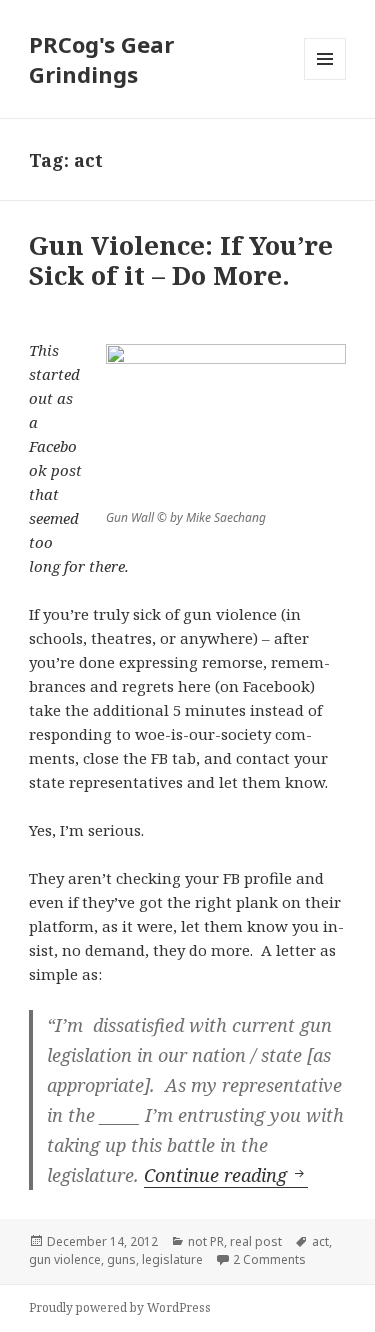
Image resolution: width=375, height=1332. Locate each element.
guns (121, 1259)
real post (256, 1241)
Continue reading (226, 1175)
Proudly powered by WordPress (120, 1307)
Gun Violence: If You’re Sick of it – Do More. (181, 260)
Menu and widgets (325, 79)
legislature (172, 1259)
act (320, 1241)
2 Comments (269, 1259)
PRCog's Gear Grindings (101, 59)
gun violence (65, 1259)
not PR (206, 1241)
